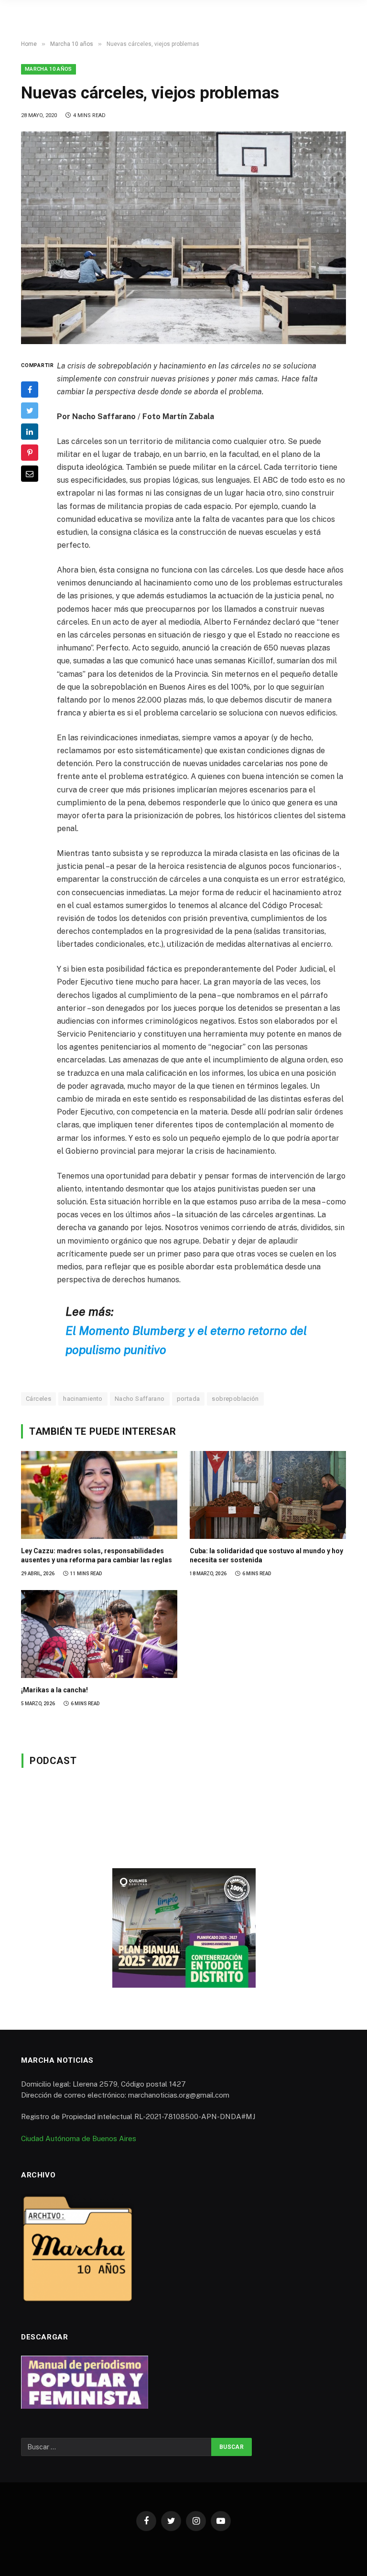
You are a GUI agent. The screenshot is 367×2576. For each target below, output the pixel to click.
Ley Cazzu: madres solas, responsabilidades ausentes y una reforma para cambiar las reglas (97, 1555)
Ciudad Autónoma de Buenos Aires (79, 2138)
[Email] (30, 474)
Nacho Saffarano (140, 1399)
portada (189, 1399)
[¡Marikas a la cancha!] (99, 1634)
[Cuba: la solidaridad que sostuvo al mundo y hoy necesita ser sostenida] (268, 1495)
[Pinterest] (30, 453)
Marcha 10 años (49, 69)
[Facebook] (30, 390)
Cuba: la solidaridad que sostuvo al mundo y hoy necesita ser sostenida (266, 1555)
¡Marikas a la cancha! (54, 1690)
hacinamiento (83, 1399)
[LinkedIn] (30, 432)
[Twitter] (30, 411)
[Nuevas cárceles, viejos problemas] (183, 238)
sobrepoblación (235, 1399)
